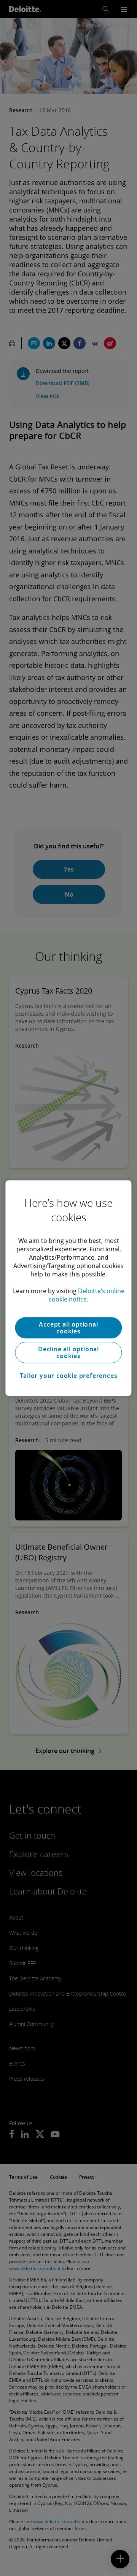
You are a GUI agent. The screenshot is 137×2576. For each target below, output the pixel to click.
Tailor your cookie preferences (69, 1376)
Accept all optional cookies (68, 1328)
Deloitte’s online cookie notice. (87, 1295)
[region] (68, 1288)
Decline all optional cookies (68, 1352)
